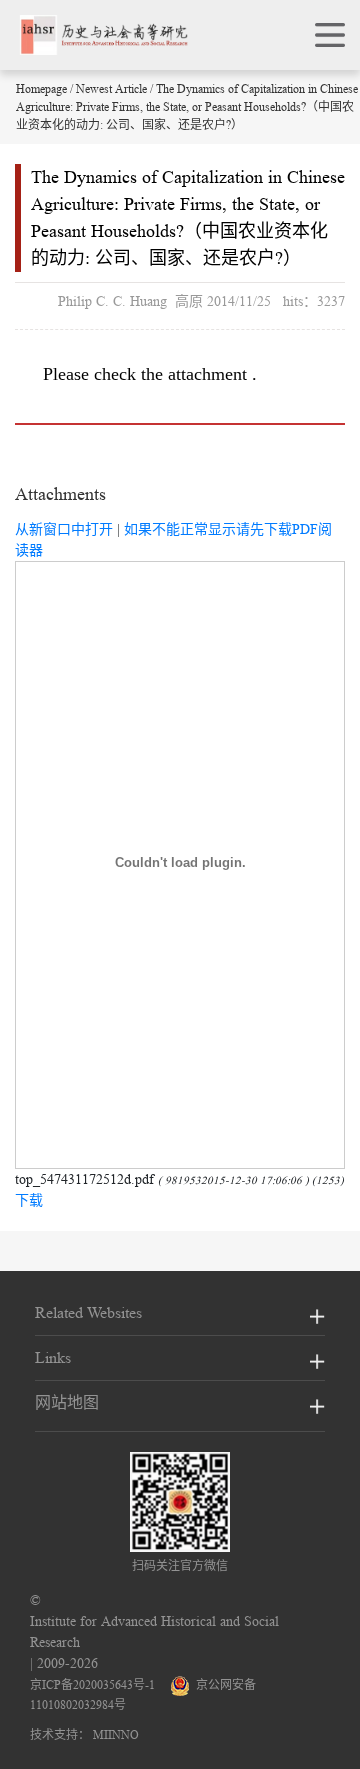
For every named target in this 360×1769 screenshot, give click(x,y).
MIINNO (116, 1734)
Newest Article (111, 88)
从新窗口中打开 (64, 529)
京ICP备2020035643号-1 (92, 1684)
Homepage (41, 88)
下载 (29, 1200)
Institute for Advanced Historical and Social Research (154, 1631)
